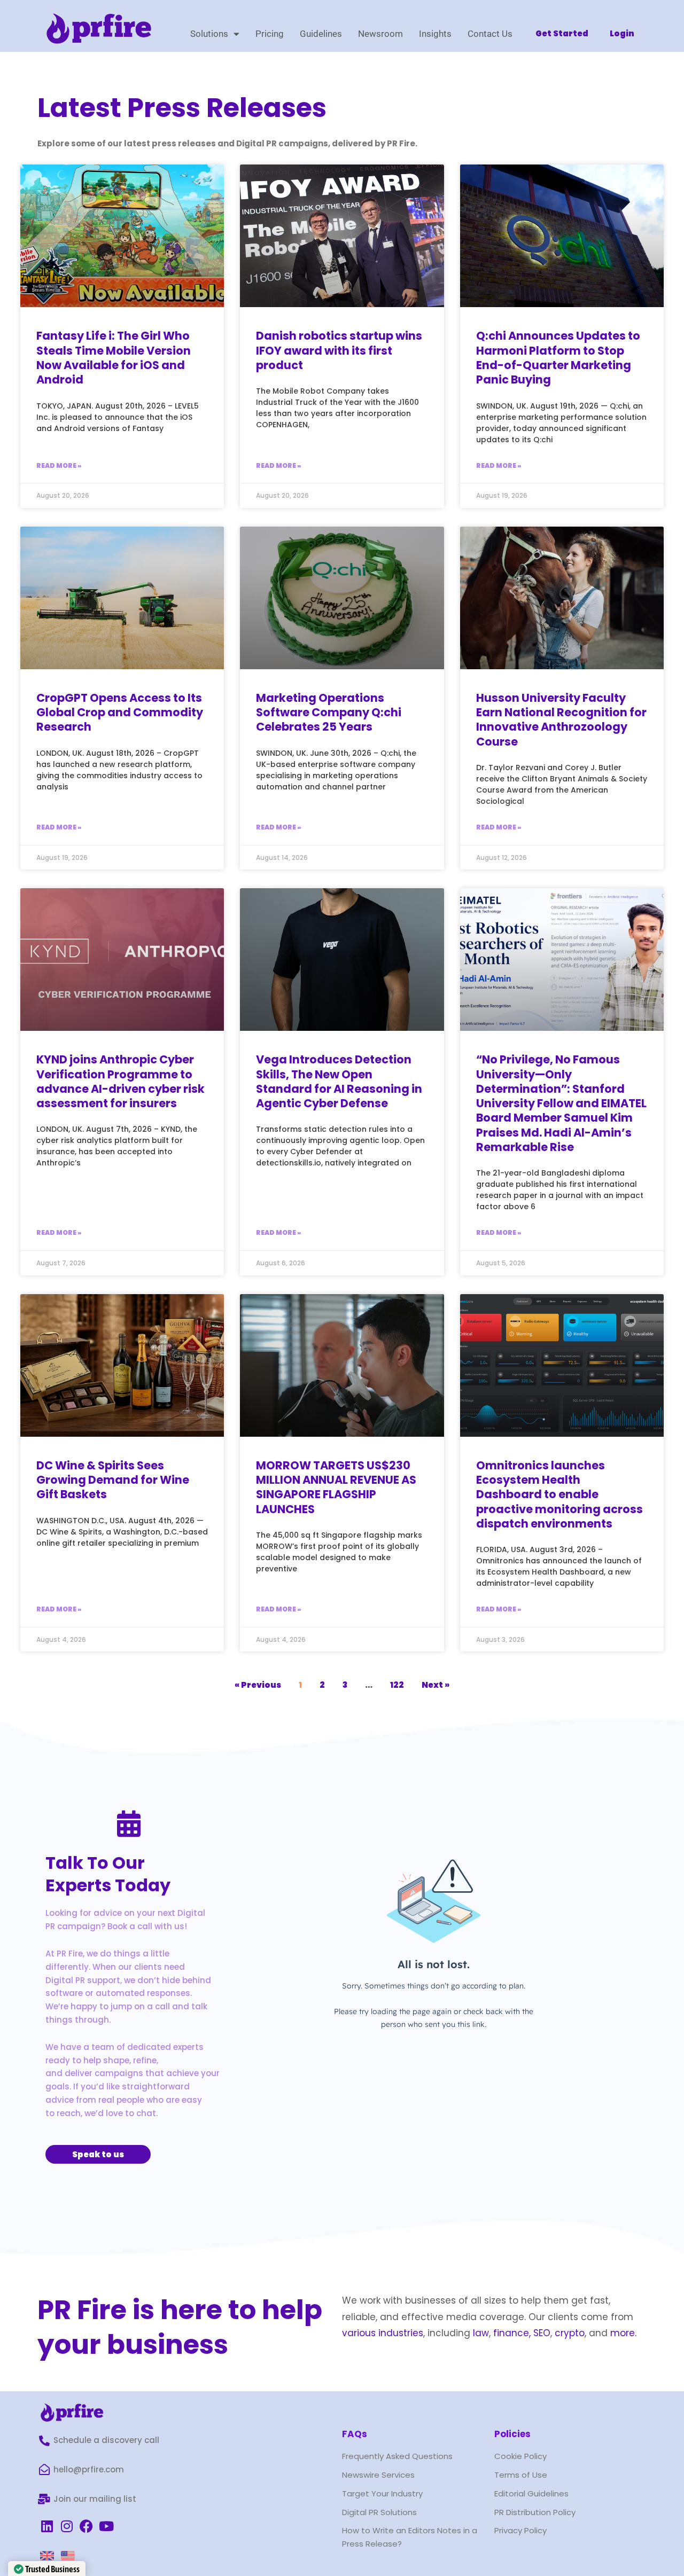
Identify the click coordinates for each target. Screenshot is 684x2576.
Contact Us (490, 34)
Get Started (562, 33)
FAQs (355, 2434)
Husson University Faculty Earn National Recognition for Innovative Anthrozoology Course (561, 720)
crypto (570, 2333)
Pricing (270, 34)
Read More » (59, 465)
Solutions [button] (209, 34)
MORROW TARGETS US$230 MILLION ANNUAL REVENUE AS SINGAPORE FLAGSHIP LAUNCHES (336, 1487)
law (480, 2333)
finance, (512, 2333)
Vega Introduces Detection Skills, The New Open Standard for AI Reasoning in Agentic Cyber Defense (339, 1081)
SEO (542, 2333)
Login (622, 33)
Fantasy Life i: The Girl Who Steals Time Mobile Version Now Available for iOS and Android (114, 358)
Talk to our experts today (108, 1874)
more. (623, 2333)
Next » (436, 1685)
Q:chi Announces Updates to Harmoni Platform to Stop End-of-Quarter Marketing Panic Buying (558, 358)
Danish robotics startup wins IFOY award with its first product (339, 350)
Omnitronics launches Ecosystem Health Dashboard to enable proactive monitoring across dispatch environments (559, 1494)
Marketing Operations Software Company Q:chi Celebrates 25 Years (329, 712)
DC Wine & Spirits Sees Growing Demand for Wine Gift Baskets (113, 1480)
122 (397, 1685)
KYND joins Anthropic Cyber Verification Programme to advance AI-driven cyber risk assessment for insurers (121, 1081)
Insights (435, 34)
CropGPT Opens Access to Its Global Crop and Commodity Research (120, 712)
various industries (383, 2333)
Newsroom (380, 34)
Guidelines (321, 34)
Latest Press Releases (182, 108)
